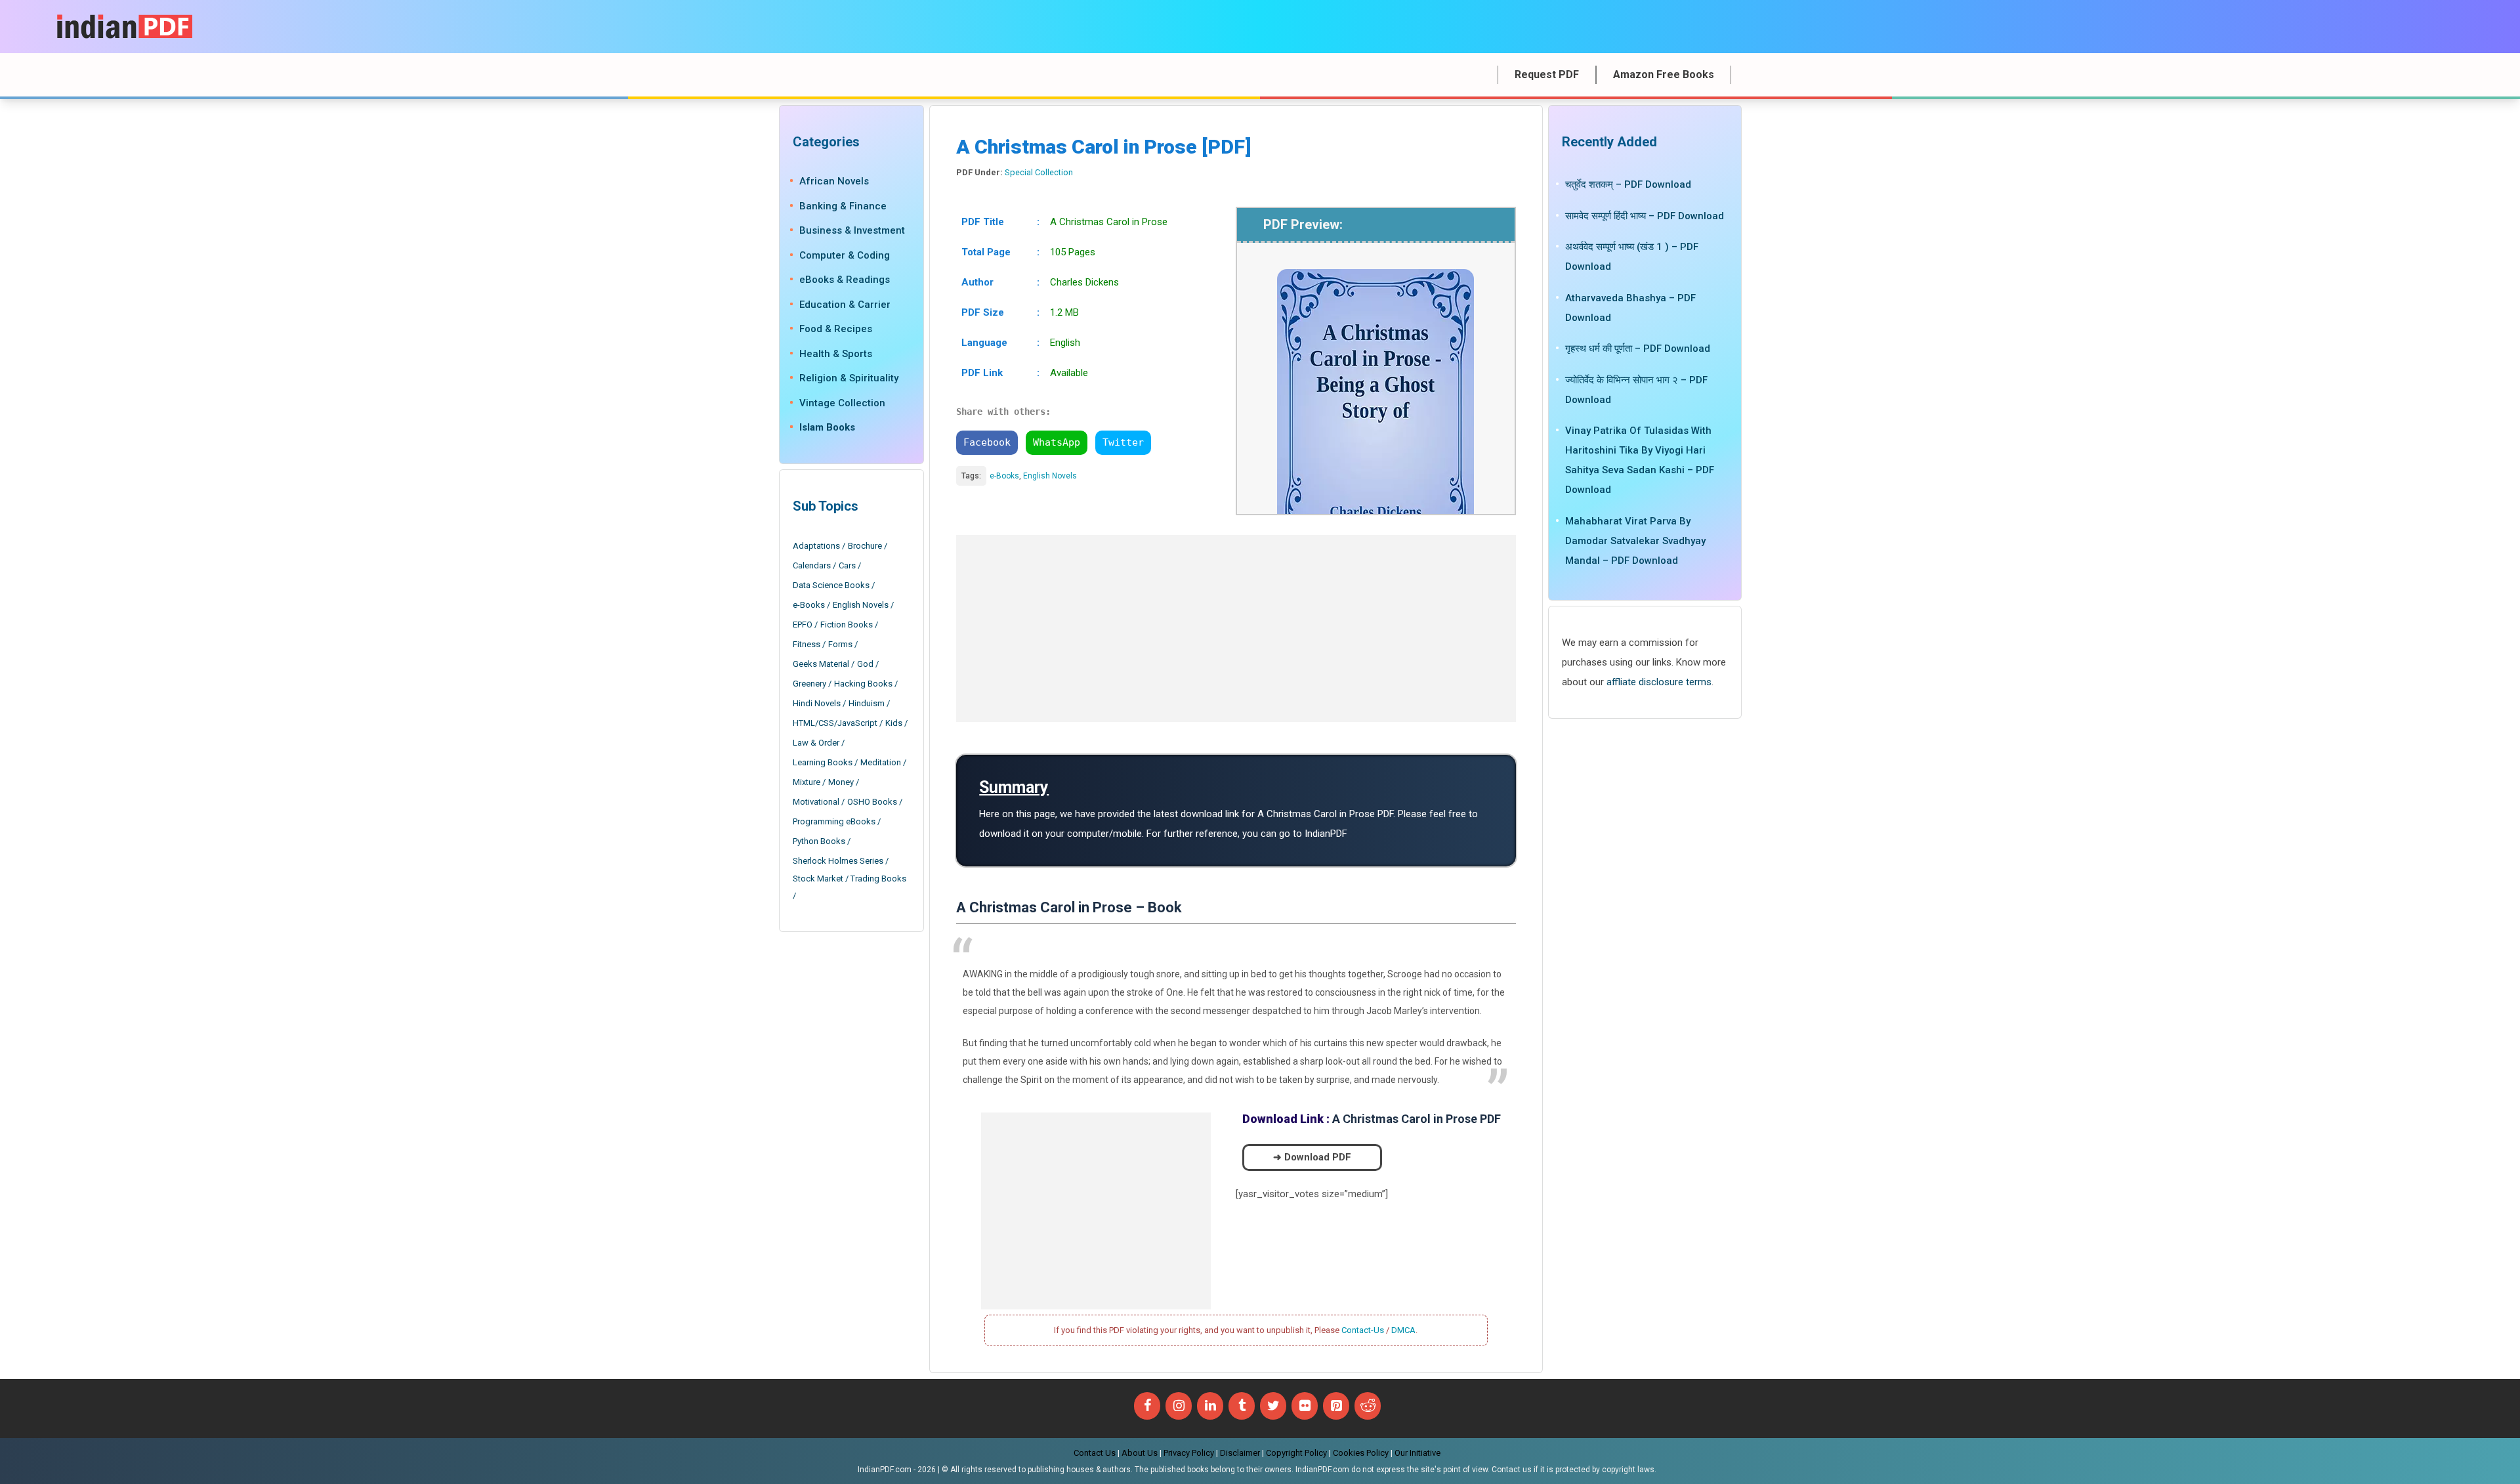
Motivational (816, 802)
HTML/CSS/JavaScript (835, 723)
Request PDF (1547, 74)
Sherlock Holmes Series (838, 861)
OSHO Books (872, 802)
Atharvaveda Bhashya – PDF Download (1630, 308)
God (865, 664)
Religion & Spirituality (849, 378)
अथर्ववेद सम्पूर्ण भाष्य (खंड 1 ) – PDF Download (1632, 257)
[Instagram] (1179, 1406)
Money (841, 782)
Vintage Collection (842, 403)
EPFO (803, 625)
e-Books (1004, 476)
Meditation (881, 762)
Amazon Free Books (1664, 74)
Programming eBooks (834, 821)
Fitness (807, 644)
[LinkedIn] (1210, 1406)
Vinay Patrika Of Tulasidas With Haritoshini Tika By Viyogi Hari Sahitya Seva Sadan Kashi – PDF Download (1640, 460)
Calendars (812, 565)
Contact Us (1095, 1453)
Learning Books (823, 762)
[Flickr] (1305, 1406)
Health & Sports (836, 354)
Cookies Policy (1361, 1453)
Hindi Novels (817, 703)
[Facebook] (1147, 1406)
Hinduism (867, 703)
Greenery (809, 684)
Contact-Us (1363, 1330)
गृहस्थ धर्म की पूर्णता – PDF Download (1638, 349)
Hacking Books (863, 684)
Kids (894, 723)
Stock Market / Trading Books (850, 879)
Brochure (865, 546)
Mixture (807, 782)
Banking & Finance (843, 206)
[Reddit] (1368, 1406)
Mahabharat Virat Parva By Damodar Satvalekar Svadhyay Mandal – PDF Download (1635, 541)
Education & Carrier (845, 305)
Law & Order (816, 743)
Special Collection (1039, 172)
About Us (1140, 1453)
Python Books (819, 841)
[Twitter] (1273, 1406)
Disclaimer (1240, 1453)
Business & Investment (852, 230)
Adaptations (816, 546)
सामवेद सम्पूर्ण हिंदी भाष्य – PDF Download (1645, 216)
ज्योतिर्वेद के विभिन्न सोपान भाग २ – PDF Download (1636, 390)
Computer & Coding (845, 255)
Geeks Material (821, 664)
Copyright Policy (1296, 1453)
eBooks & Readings (845, 280)
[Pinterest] (1336, 1406)
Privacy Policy (1189, 1453)
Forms (840, 644)
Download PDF (1318, 1157)
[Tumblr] (1242, 1406)
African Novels (834, 181)
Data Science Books (831, 585)
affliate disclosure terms (1659, 682)
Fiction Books (847, 625)
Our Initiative (1417, 1453)
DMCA (1403, 1330)
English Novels (1050, 476)
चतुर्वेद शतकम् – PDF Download (1628, 184)
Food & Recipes (836, 329)
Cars (847, 565)
